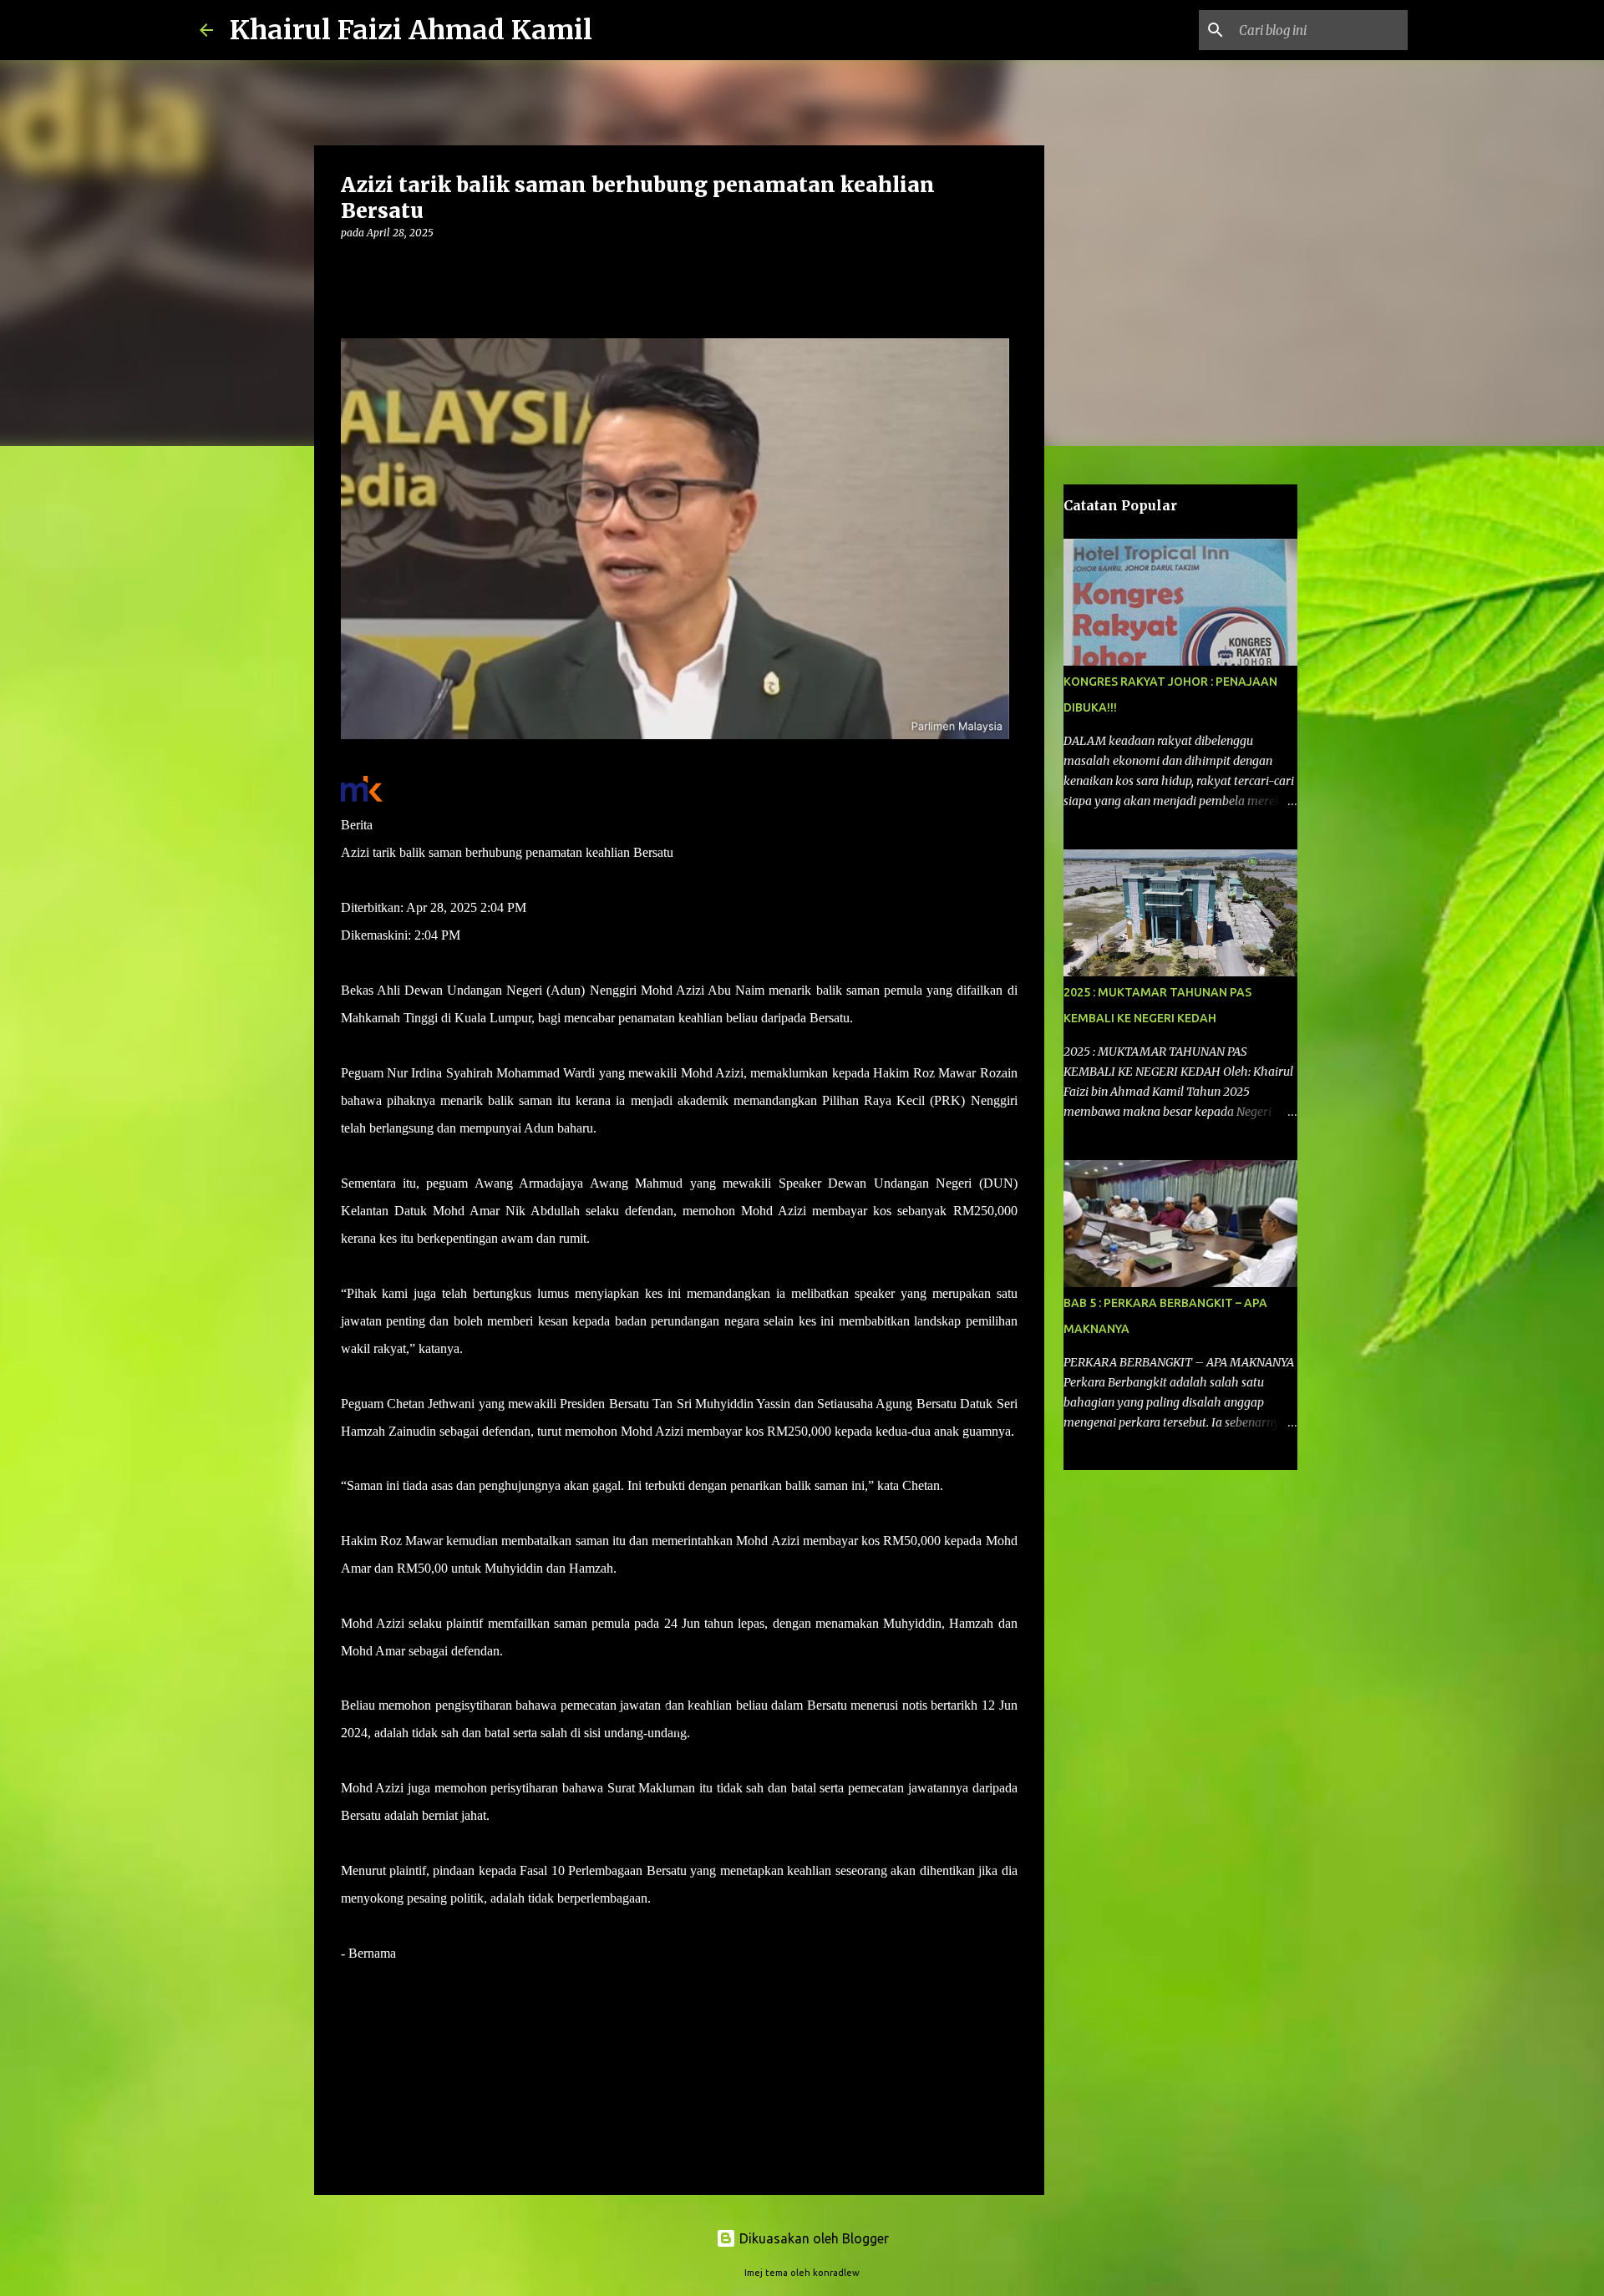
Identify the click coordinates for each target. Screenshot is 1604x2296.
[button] (351, 267)
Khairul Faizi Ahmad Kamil (411, 30)
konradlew (836, 2273)
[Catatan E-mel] (351, 1983)
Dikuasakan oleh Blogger (812, 2238)
